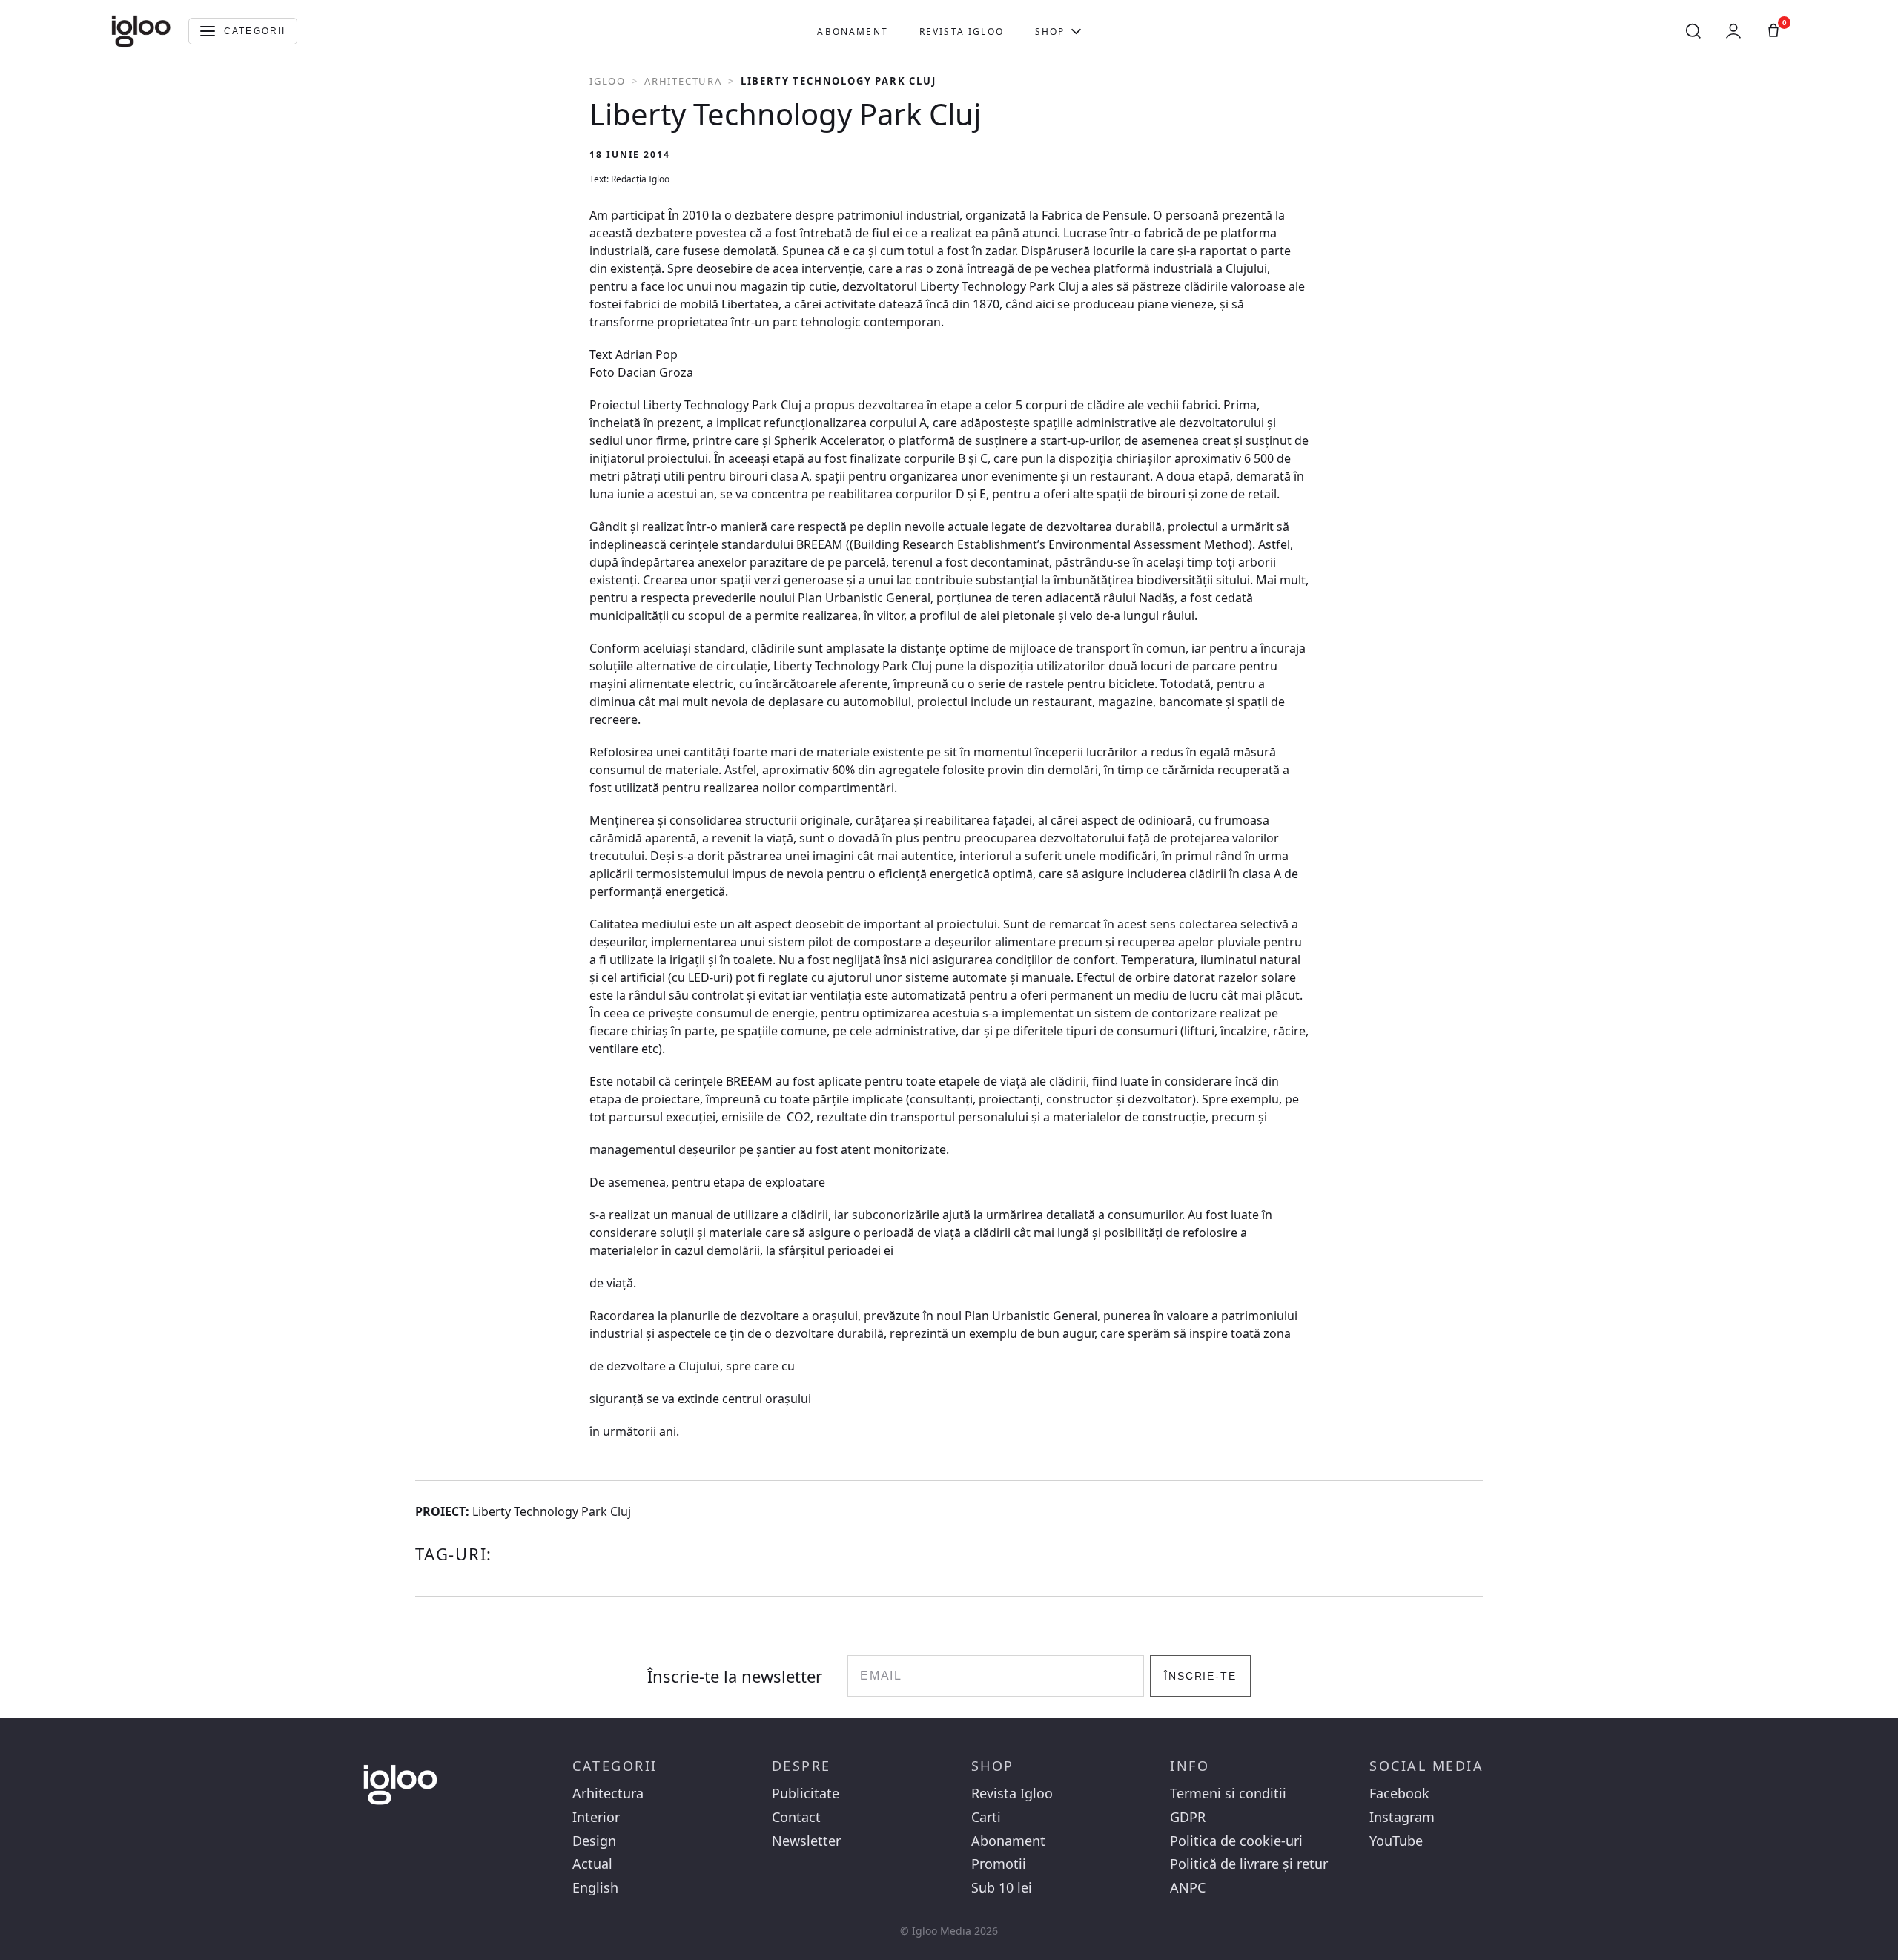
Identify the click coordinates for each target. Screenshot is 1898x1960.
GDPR (1188, 1817)
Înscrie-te (1201, 1676)
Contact (796, 1817)
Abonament (852, 32)
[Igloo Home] (141, 31)
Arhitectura (683, 81)
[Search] (1693, 31)
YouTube (1396, 1841)
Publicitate (806, 1794)
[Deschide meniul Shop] (1076, 31)
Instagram (1402, 1817)
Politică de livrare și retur (1249, 1864)
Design (594, 1841)
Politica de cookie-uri (1236, 1841)
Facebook (1399, 1794)
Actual (592, 1864)
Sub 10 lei (1002, 1888)
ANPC (1188, 1888)
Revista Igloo (962, 32)
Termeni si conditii (1228, 1794)
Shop (1050, 32)
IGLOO (608, 81)
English (595, 1888)
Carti (986, 1817)
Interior (596, 1817)
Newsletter (806, 1841)
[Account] (1733, 31)
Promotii (999, 1864)
